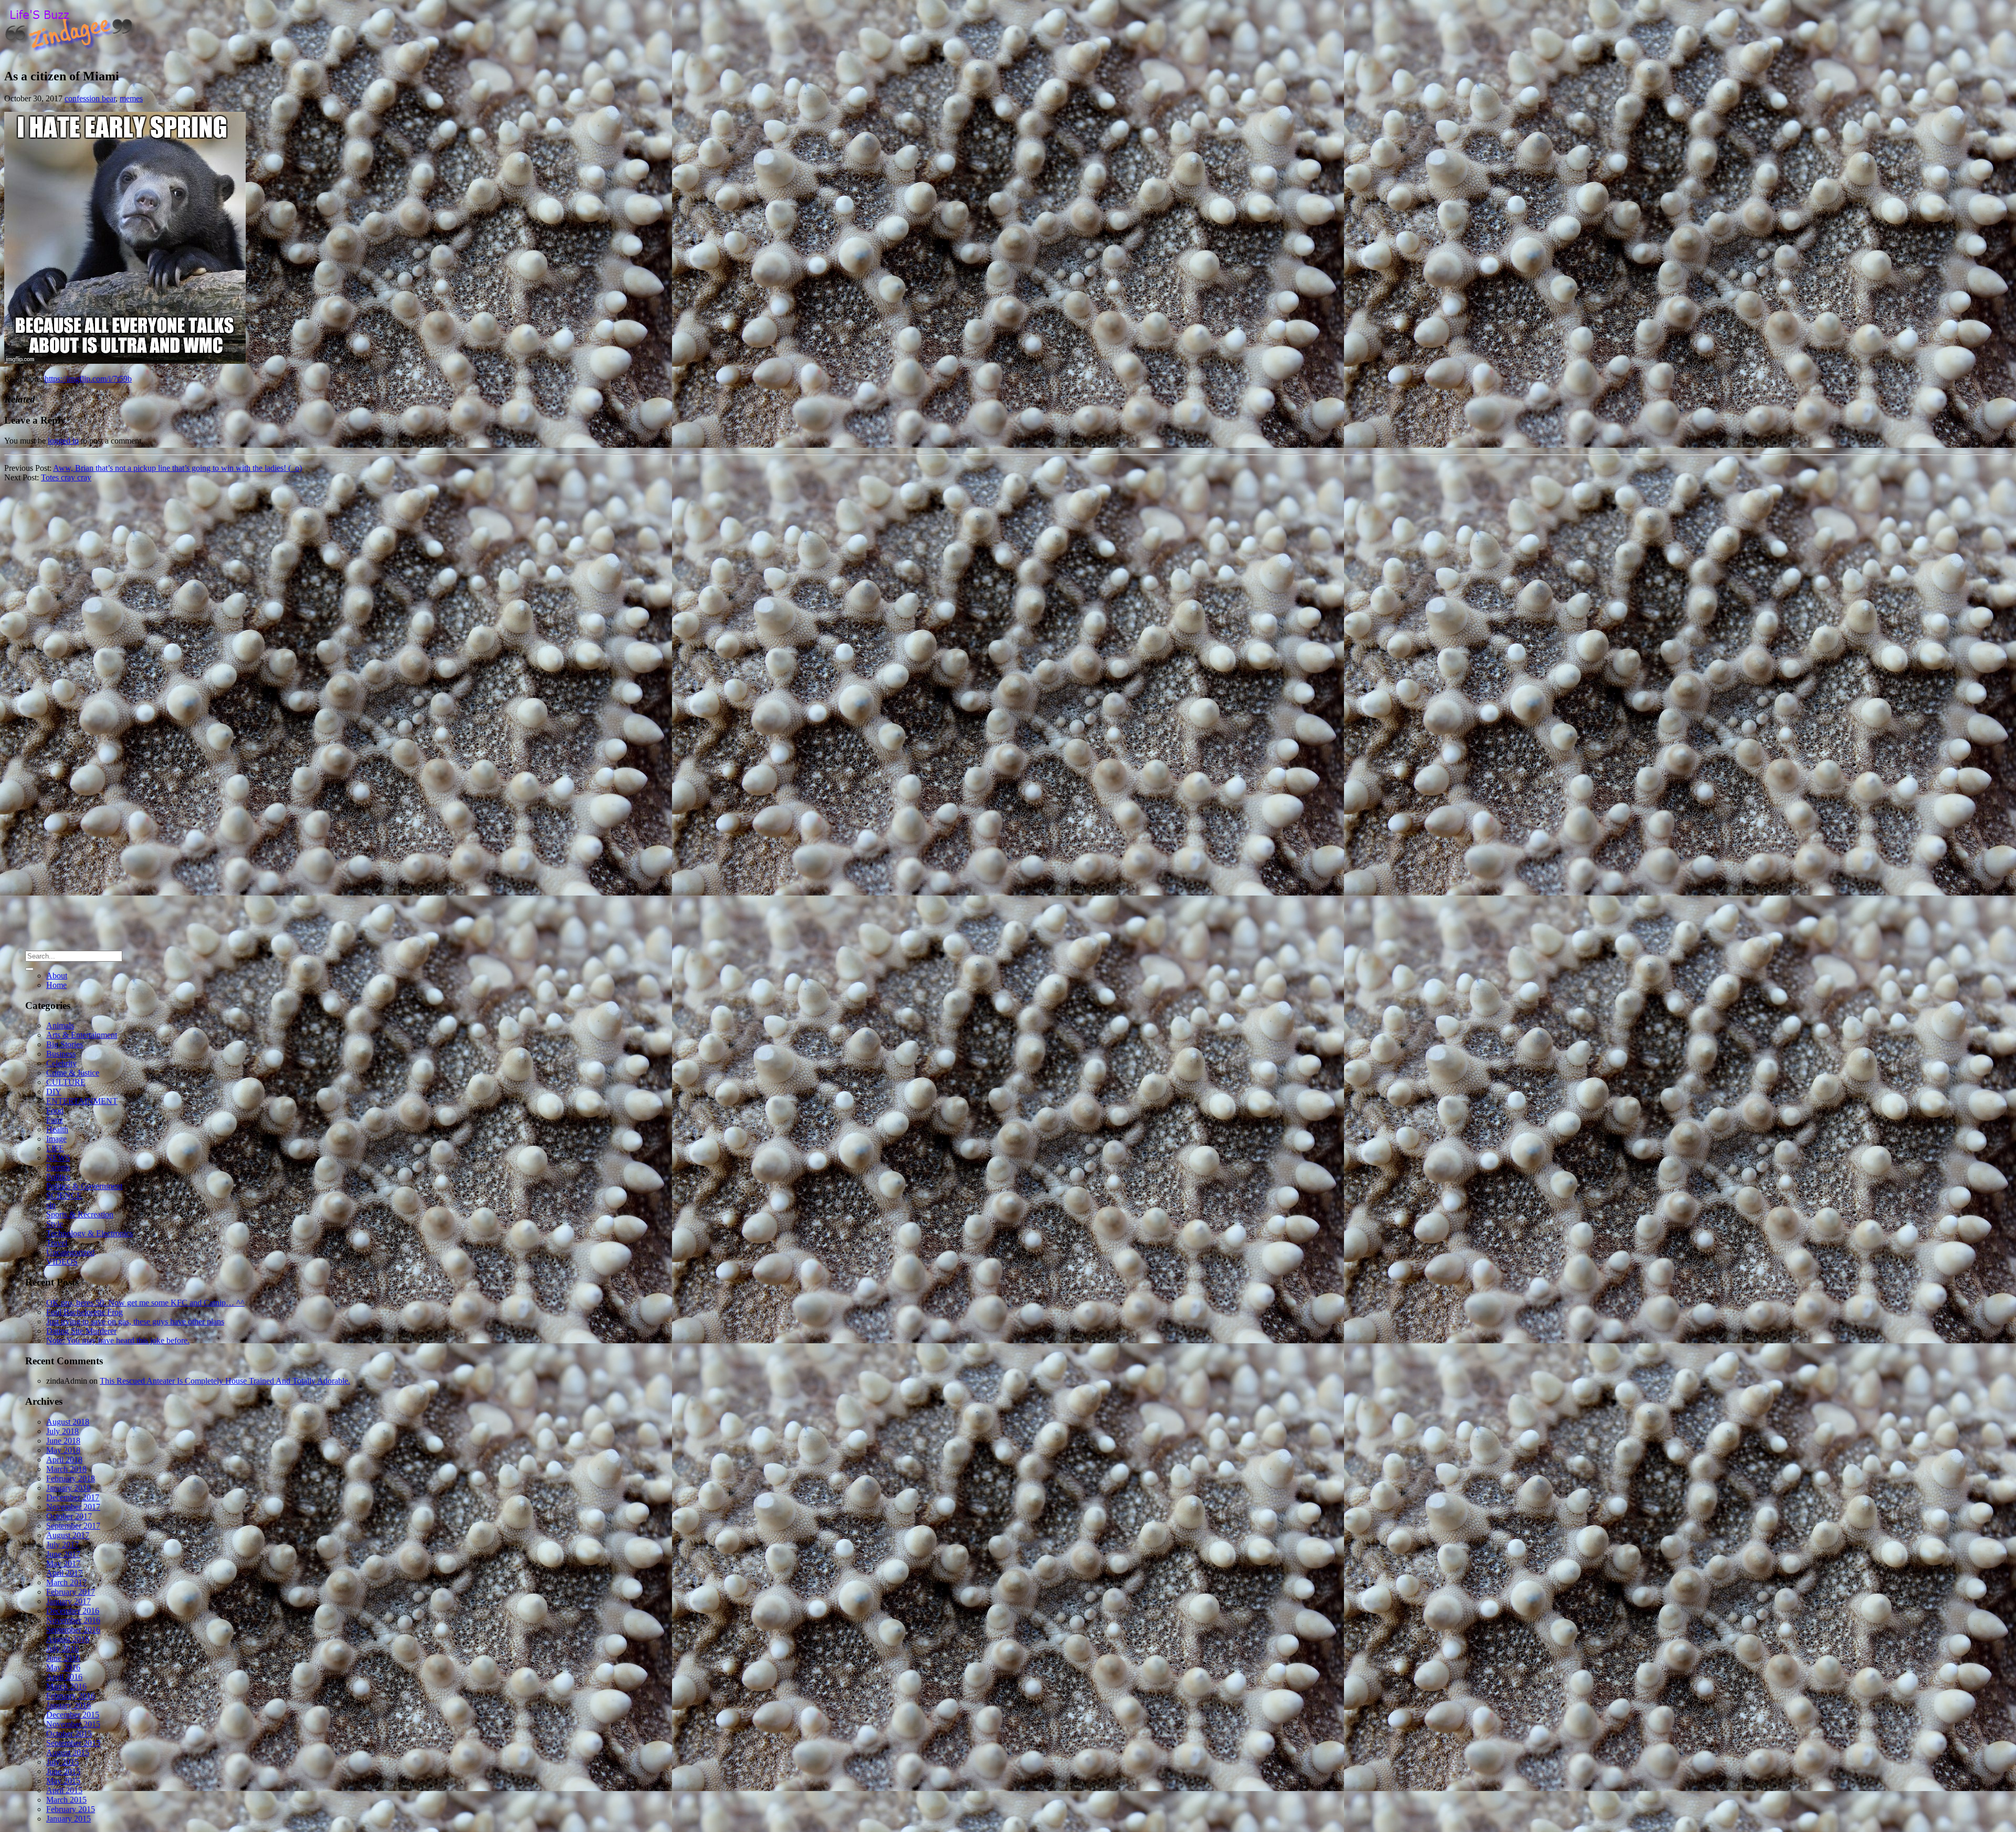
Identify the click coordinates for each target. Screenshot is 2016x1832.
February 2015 (71, 1809)
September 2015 (73, 1743)
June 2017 (63, 1554)
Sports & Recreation (80, 1214)
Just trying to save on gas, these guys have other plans (135, 1322)
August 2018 (68, 1422)
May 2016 (63, 1667)
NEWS (58, 1158)
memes (131, 98)
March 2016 (66, 1686)
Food (55, 1110)
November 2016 (73, 1620)
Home (56, 985)
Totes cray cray (66, 477)
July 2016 (62, 1649)
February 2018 (71, 1478)
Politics (58, 1177)
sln (51, 1205)
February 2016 (71, 1696)
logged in (63, 441)
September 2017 (73, 1526)
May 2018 (63, 1450)
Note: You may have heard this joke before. (118, 1340)
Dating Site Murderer (81, 1331)
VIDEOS (62, 1262)
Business (61, 1054)
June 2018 (63, 1441)
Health (57, 1129)
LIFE (55, 1148)
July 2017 (62, 1545)
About (57, 976)
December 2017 (73, 1497)
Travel (57, 1243)
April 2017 (64, 1573)
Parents (58, 1167)
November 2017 (73, 1507)
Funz (55, 1120)
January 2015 (69, 1819)
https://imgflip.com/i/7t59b (88, 379)
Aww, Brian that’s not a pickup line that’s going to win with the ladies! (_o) (177, 468)
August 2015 (68, 1752)
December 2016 (73, 1611)
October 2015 (69, 1734)
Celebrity (61, 1063)
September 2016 (73, 1630)
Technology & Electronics (90, 1233)
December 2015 (73, 1715)
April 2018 (64, 1460)
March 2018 (66, 1469)
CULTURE (66, 1082)
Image (56, 1139)
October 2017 (69, 1516)
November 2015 (73, 1724)
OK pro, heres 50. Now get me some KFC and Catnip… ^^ (145, 1303)
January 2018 (69, 1488)
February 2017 (71, 1592)
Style (55, 1224)
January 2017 (69, 1601)
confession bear (90, 98)
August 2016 (68, 1639)
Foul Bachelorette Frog (85, 1312)
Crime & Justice (73, 1073)
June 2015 (63, 1771)
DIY (54, 1092)
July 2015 (62, 1762)
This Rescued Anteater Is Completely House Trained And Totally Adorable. (225, 1381)
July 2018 (62, 1431)
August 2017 (68, 1535)
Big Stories (65, 1044)
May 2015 (63, 1781)
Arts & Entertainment (82, 1035)
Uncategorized (70, 1252)
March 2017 (66, 1582)
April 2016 (64, 1677)
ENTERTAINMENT (82, 1101)
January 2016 (69, 1705)
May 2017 (63, 1563)
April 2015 (64, 1790)
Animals (60, 1025)
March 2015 (66, 1800)
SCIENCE (64, 1196)
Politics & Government (84, 1186)
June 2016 (63, 1658)
